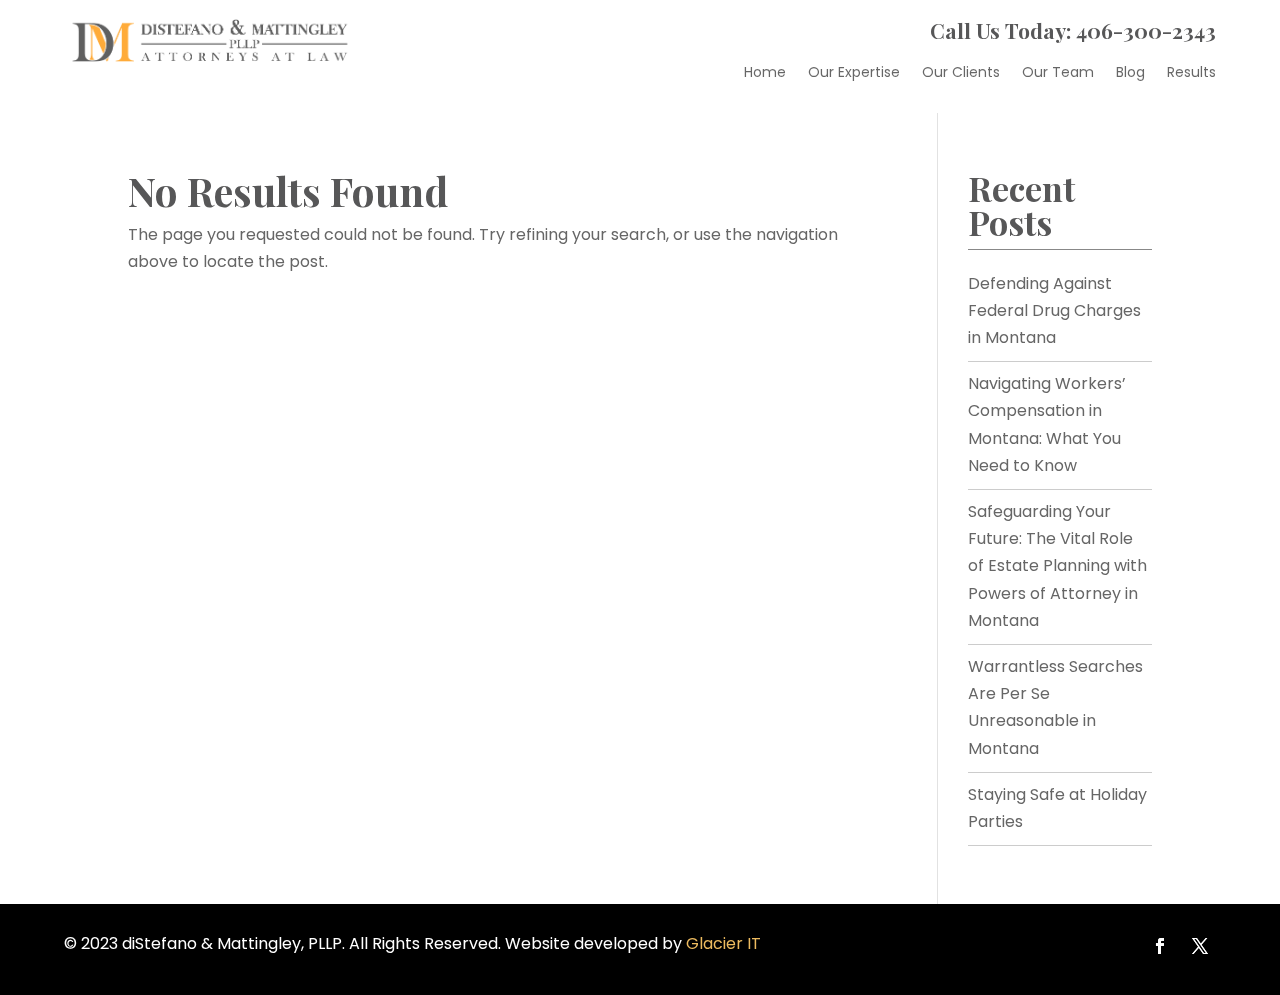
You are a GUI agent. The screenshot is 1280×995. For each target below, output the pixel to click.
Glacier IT (723, 943)
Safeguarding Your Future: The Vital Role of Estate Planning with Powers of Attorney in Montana (1057, 566)
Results (1191, 73)
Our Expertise (854, 73)
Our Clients (961, 73)
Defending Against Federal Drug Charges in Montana (1054, 310)
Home (765, 73)
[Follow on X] (1200, 946)
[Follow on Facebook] (1160, 946)
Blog (1130, 73)
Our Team (1058, 73)
